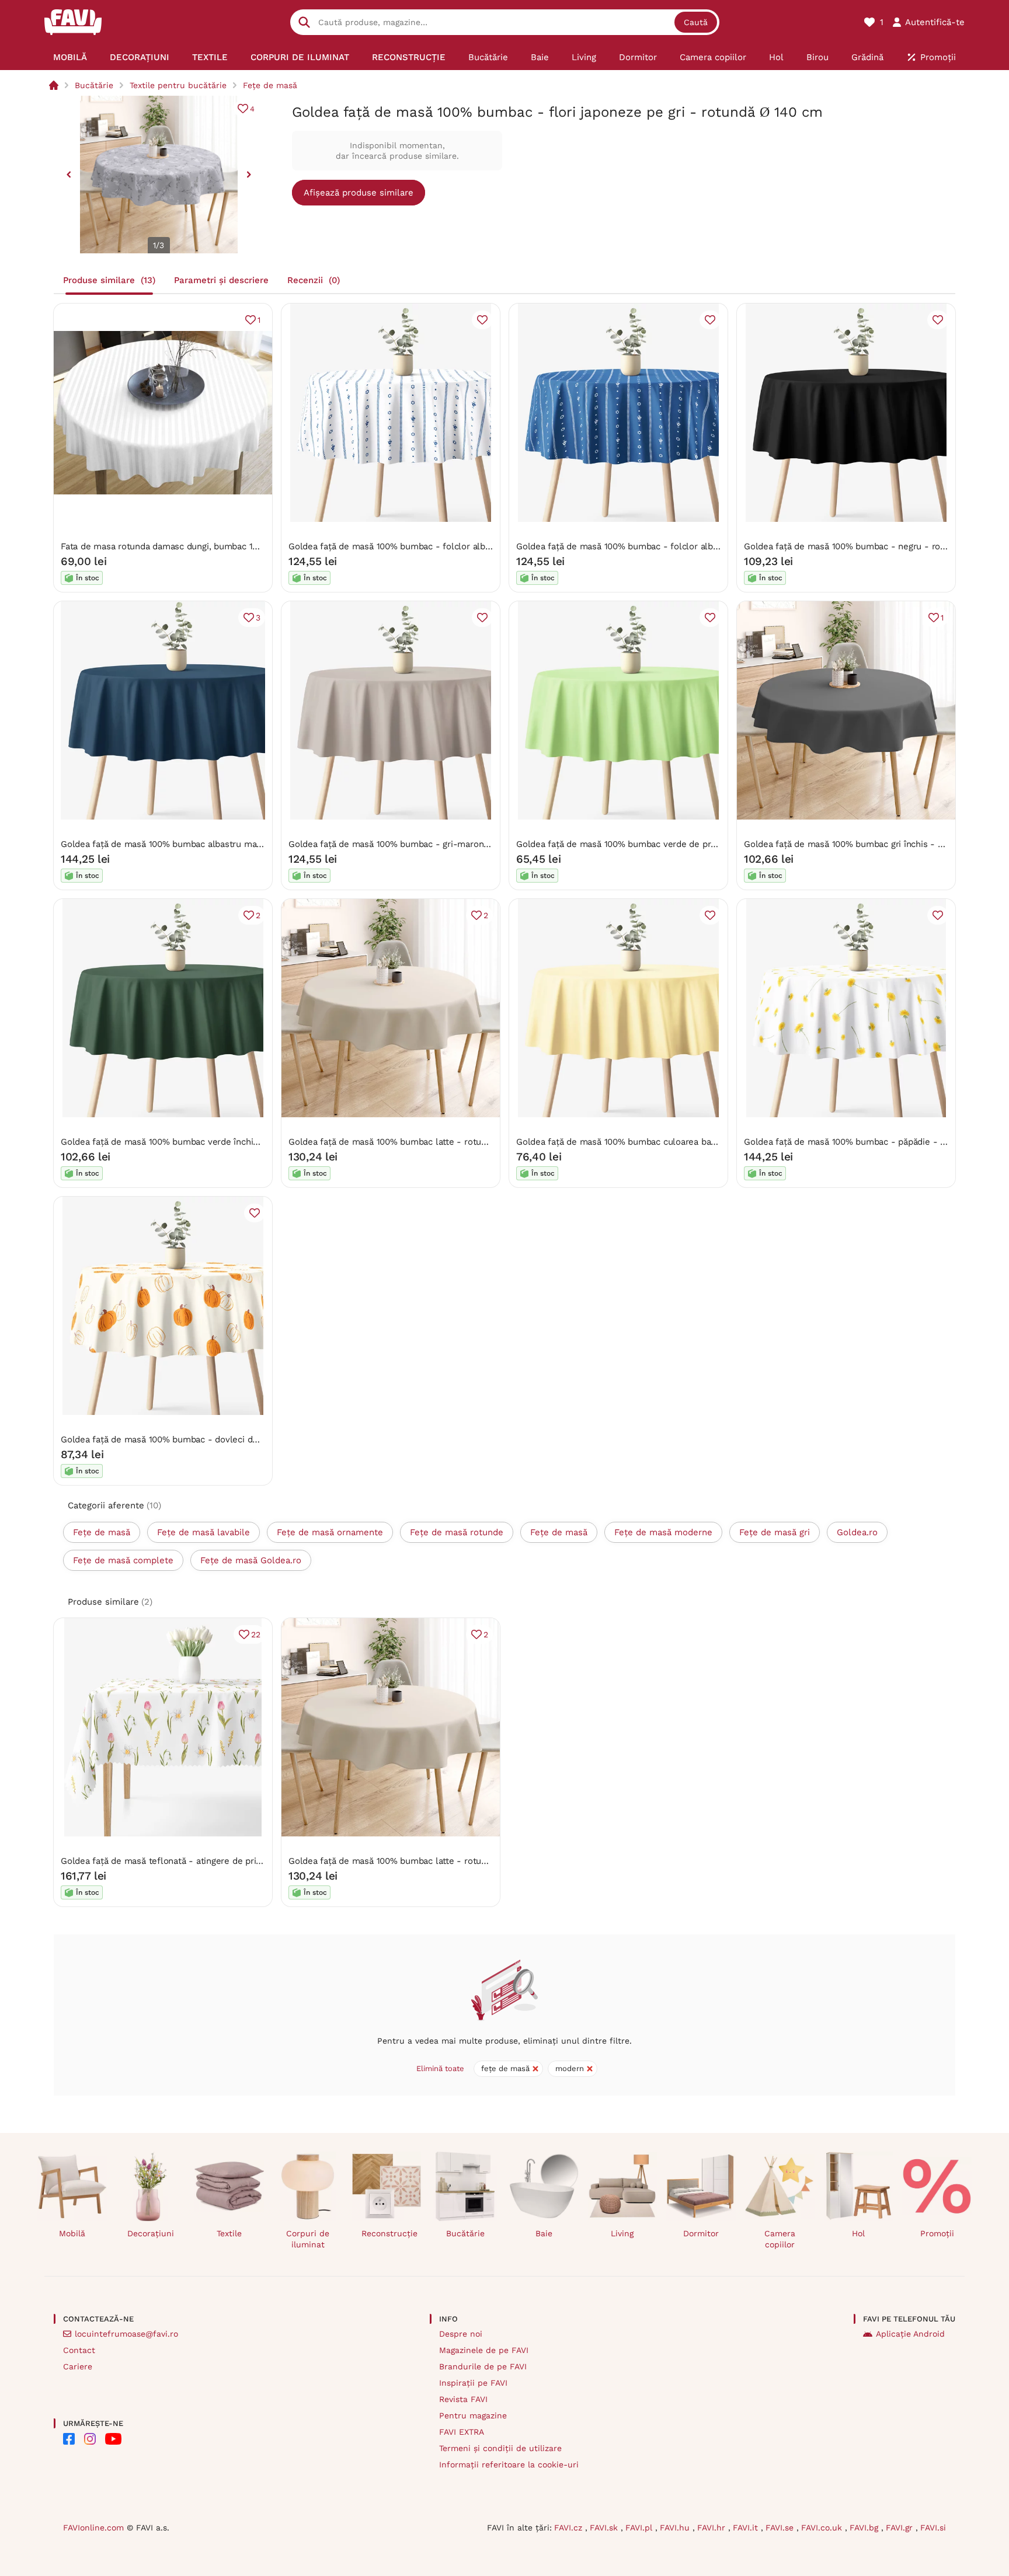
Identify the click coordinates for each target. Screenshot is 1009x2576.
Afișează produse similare (359, 193)
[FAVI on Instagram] (90, 2439)
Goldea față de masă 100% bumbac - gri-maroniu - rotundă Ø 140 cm (431, 844)
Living (622, 2233)
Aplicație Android (910, 2334)
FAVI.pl (640, 2528)
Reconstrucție (389, 2233)
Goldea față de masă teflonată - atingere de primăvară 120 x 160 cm (201, 1861)
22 (256, 1634)
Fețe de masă (270, 85)
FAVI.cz (570, 2528)
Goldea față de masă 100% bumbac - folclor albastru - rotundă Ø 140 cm (666, 546)
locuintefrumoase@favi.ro (126, 2334)
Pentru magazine (473, 2415)
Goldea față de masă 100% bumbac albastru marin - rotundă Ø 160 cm (205, 844)
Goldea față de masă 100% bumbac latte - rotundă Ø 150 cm (413, 1142)
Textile (229, 2233)
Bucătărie (94, 85)
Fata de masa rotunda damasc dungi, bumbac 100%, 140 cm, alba (194, 546)
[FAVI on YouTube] (113, 2439)
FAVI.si (933, 2528)
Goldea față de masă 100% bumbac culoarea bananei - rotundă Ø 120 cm (666, 1142)
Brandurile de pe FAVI (483, 2366)
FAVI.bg (865, 2528)
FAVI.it (747, 2528)
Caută (696, 22)
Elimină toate (440, 2068)
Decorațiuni (151, 2233)
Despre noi (461, 2334)
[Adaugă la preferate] (482, 320)
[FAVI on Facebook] (69, 2439)
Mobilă (72, 2233)
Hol (858, 2233)
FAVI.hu (676, 2528)
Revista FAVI (463, 2399)
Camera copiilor (780, 2239)
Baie (544, 2233)
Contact (79, 2350)
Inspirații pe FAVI (473, 2383)
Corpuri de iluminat (308, 2239)
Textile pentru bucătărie (178, 85)
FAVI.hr (713, 2528)
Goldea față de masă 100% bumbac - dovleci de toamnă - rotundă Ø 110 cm (216, 1439)
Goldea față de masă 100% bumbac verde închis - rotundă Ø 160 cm (201, 1142)
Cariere (78, 2366)
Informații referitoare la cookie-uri (509, 2465)
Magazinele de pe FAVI (484, 2350)
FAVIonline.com (93, 2528)
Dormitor (701, 2233)
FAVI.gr (901, 2528)
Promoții (937, 2233)
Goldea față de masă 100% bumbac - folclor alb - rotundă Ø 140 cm (428, 546)
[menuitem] (70, 57)
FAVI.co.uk (823, 2528)
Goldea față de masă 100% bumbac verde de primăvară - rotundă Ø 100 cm (671, 844)
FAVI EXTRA (462, 2432)
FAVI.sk (605, 2528)
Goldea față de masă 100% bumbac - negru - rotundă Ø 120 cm (874, 546)
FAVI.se (781, 2528)
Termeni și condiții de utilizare (500, 2448)
